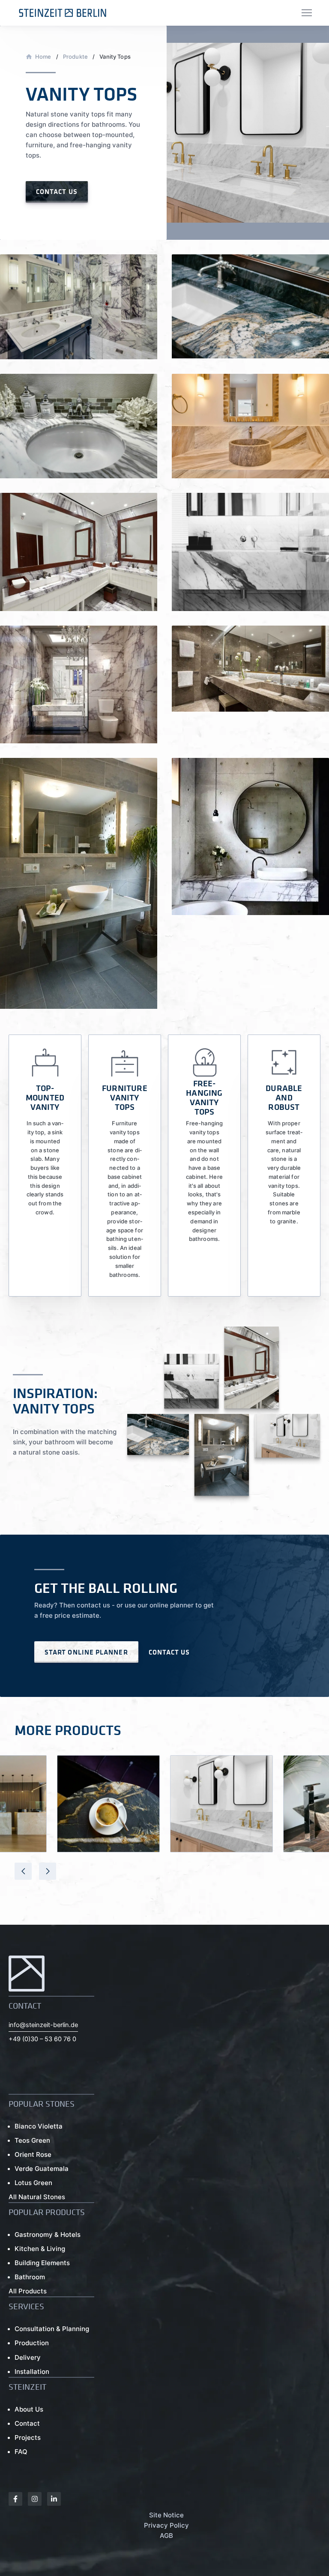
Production (32, 2343)
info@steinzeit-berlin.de (43, 2025)
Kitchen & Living (40, 2249)
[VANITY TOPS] (221, 1804)
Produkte (75, 57)
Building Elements (42, 2263)
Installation (32, 2372)
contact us (57, 191)
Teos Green (32, 2140)
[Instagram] (35, 2499)
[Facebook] (15, 2499)
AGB (166, 2536)
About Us (29, 2409)
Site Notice (166, 2515)
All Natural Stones (37, 2197)
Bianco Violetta (39, 2126)
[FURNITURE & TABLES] (108, 1804)
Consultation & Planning (52, 2329)
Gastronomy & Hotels (48, 2235)
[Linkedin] (54, 2499)
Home (43, 57)
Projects (28, 2437)
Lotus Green (33, 2183)
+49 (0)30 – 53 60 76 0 (42, 2039)
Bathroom (30, 2277)
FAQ (21, 2452)
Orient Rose (33, 2154)
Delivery (28, 2357)
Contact (27, 2423)
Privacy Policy (166, 2525)
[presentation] (23, 1871)
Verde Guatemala (42, 2169)
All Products (28, 2291)
